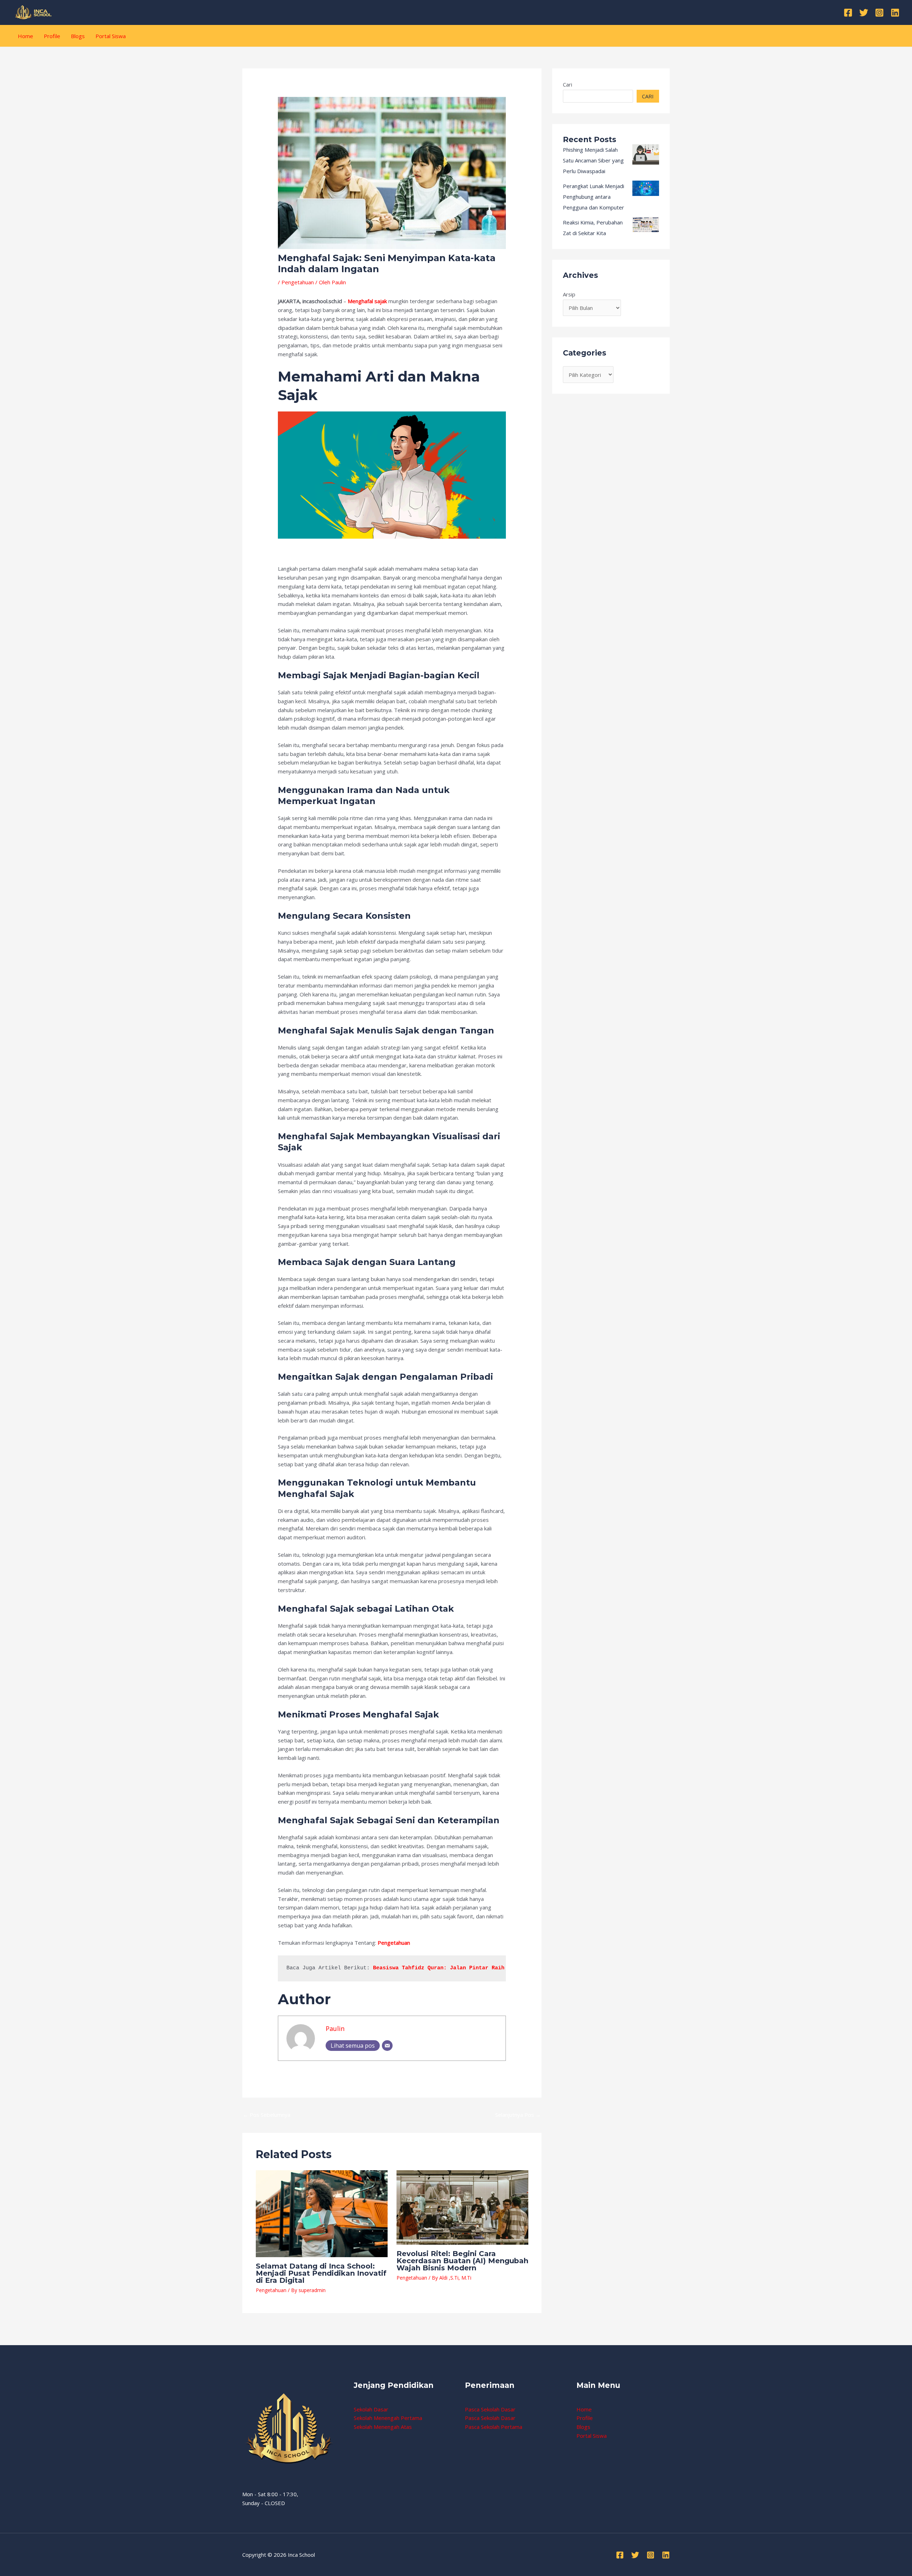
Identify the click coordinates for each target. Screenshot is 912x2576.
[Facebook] (848, 13)
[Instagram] (879, 13)
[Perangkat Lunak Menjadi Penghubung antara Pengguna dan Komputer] (646, 188)
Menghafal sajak (367, 301)
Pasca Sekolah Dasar (490, 2409)
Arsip (569, 294)
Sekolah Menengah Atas (383, 2427)
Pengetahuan (298, 282)
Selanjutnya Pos (518, 2115)
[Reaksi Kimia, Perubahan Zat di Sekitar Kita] (646, 224)
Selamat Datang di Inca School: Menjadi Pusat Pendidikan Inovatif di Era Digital (321, 2273)
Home (25, 36)
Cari (568, 84)
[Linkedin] (895, 13)
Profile (52, 36)
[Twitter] (864, 13)
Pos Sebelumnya (267, 2115)
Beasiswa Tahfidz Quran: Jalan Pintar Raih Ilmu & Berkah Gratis (472, 1968)
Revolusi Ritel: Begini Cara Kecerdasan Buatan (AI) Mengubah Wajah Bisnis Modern (462, 2261)
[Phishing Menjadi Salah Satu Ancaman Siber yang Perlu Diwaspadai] (646, 154)
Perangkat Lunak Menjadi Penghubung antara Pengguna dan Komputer (594, 197)
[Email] (387, 2046)
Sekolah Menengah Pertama (388, 2418)
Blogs (78, 36)
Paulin (335, 2028)
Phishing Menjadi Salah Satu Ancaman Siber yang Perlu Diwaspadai (593, 160)
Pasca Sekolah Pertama (494, 2427)
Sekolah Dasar (371, 2409)
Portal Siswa (111, 36)
